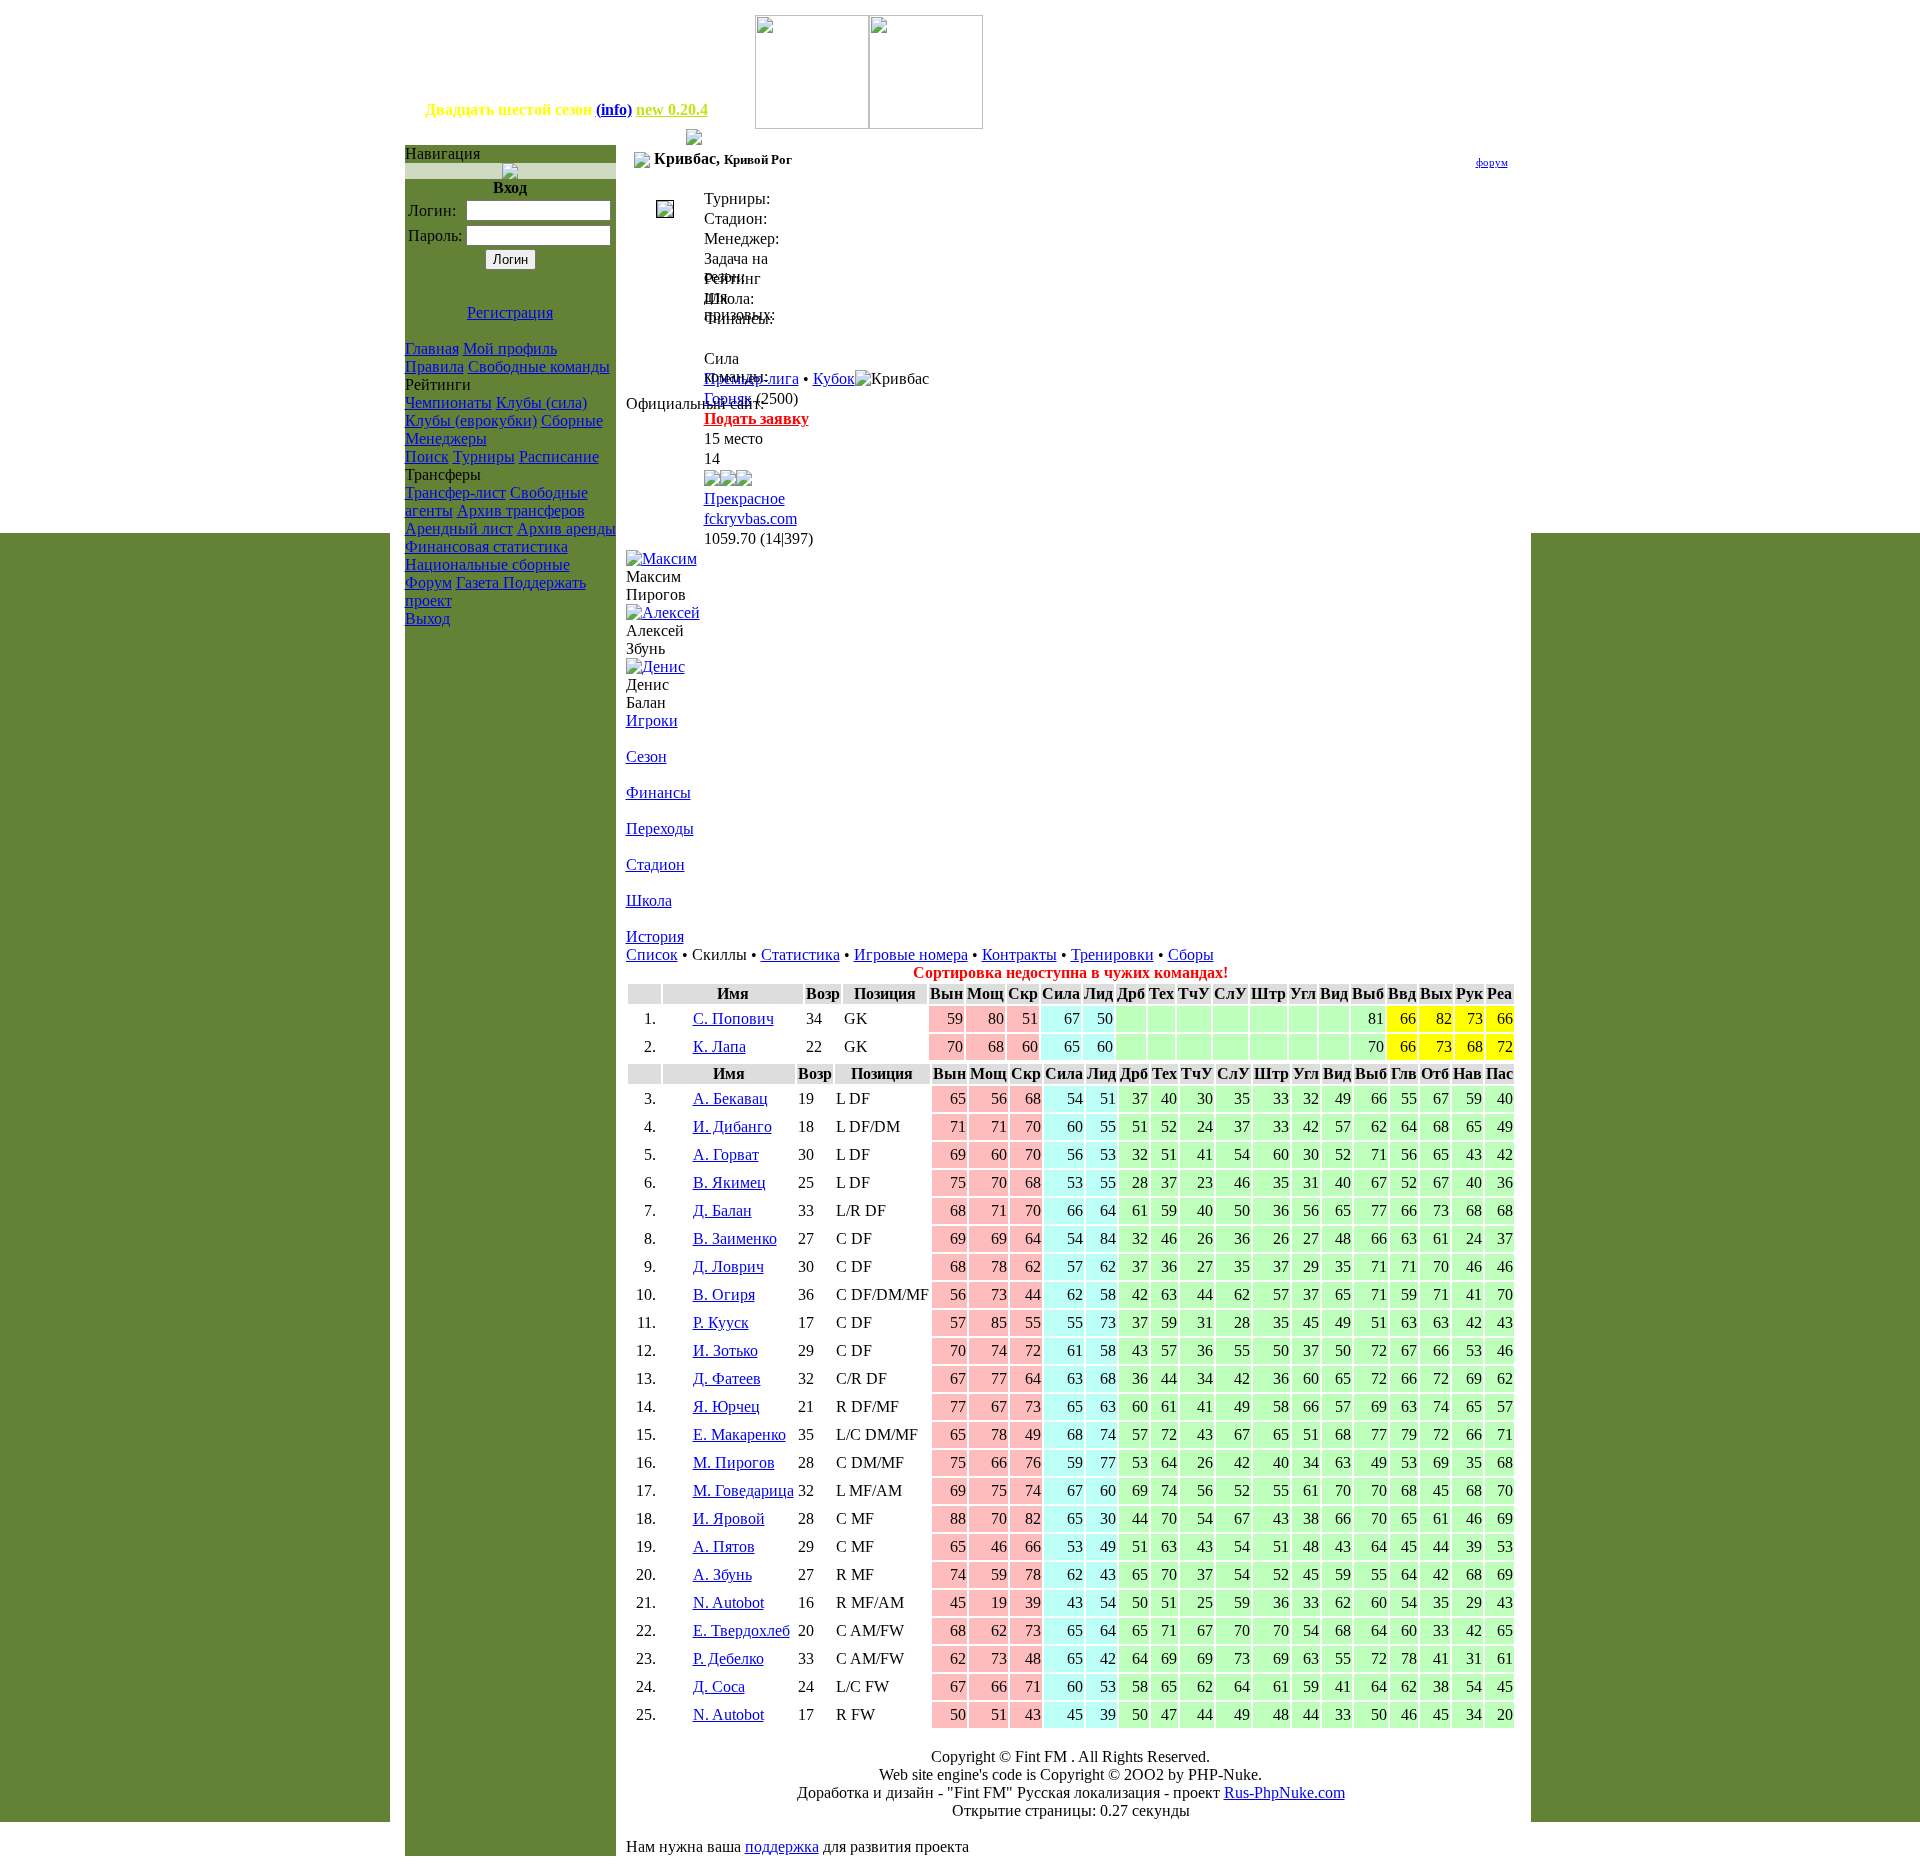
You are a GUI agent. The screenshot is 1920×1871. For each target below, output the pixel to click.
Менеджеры (446, 438)
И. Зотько (725, 1350)
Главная (432, 348)
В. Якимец (729, 1182)
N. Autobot (728, 1602)
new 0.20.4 (672, 109)
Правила (434, 366)
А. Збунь (722, 1574)
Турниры (484, 456)
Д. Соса (719, 1686)
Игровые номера (911, 954)
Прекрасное (744, 498)
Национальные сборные (487, 564)
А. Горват (726, 1154)
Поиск (427, 456)
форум (1492, 162)
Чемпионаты (448, 402)
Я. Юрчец (726, 1406)
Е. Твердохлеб (741, 1630)
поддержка (782, 1846)
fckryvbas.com (750, 518)
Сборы (1191, 954)
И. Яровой (729, 1518)
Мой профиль (510, 348)
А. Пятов (724, 1546)
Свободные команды (539, 366)
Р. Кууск (721, 1322)
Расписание (559, 456)
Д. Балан (722, 1210)
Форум (428, 582)
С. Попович (733, 1018)
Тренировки (1112, 954)
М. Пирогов (734, 1462)
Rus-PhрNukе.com (1284, 1792)
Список (652, 954)
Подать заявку (756, 418)
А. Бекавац (730, 1098)
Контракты (1019, 954)
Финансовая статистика (486, 546)
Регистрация (510, 312)
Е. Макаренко (739, 1434)
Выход (427, 618)
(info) (614, 109)
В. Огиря (724, 1294)
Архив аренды (566, 528)
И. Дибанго (732, 1126)
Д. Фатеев (727, 1378)
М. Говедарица (743, 1490)
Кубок (834, 378)
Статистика (800, 954)
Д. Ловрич (728, 1266)
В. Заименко (735, 1238)
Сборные (572, 420)
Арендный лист (459, 528)
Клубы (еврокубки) (471, 420)
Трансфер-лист (455, 492)
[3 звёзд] (728, 480)
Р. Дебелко (728, 1658)
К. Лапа (719, 1046)
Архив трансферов (521, 510)
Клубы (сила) (541, 402)
